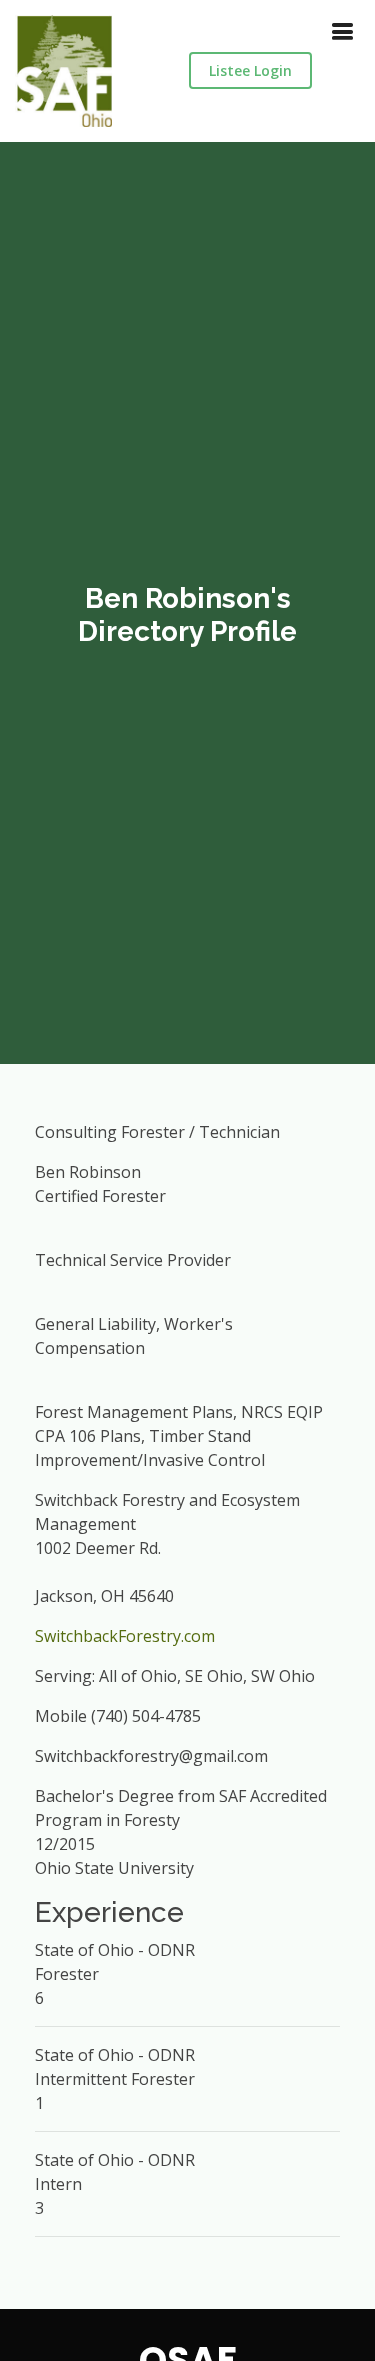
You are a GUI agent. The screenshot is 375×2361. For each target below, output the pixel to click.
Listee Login (250, 70)
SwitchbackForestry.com (125, 1636)
